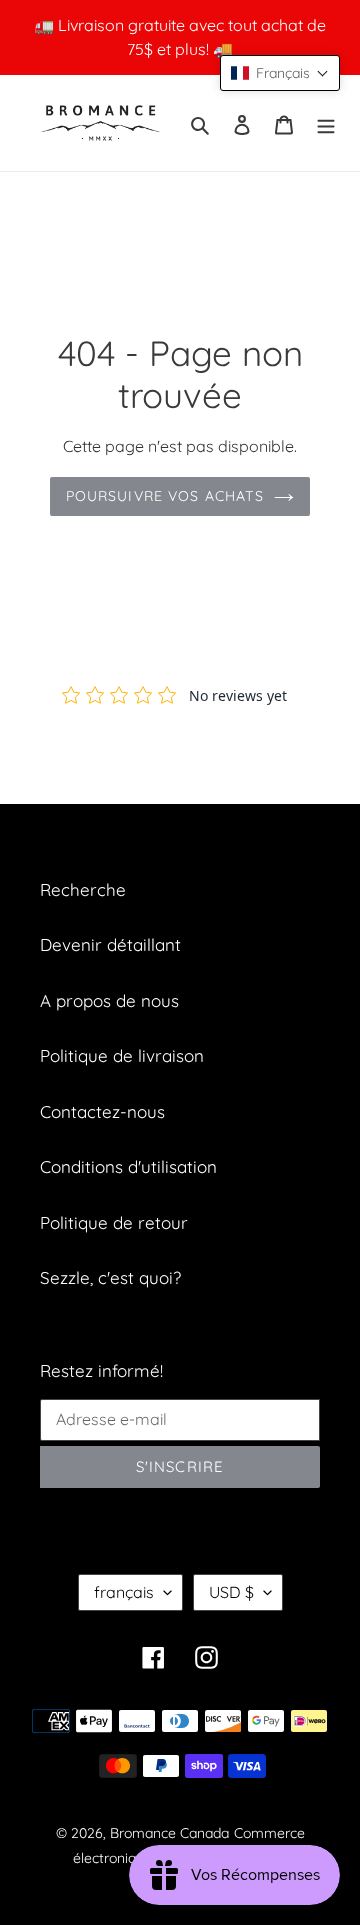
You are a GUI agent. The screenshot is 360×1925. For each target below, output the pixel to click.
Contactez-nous (102, 1111)
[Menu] (326, 123)
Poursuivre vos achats (165, 496)
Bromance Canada (169, 1833)
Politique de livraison (122, 1055)
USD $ (231, 1592)
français (124, 1592)
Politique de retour (114, 1222)
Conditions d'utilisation (128, 1166)
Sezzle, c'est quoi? (110, 1277)
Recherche (83, 889)
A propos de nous (109, 1000)
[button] (280, 73)
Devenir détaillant (110, 944)
